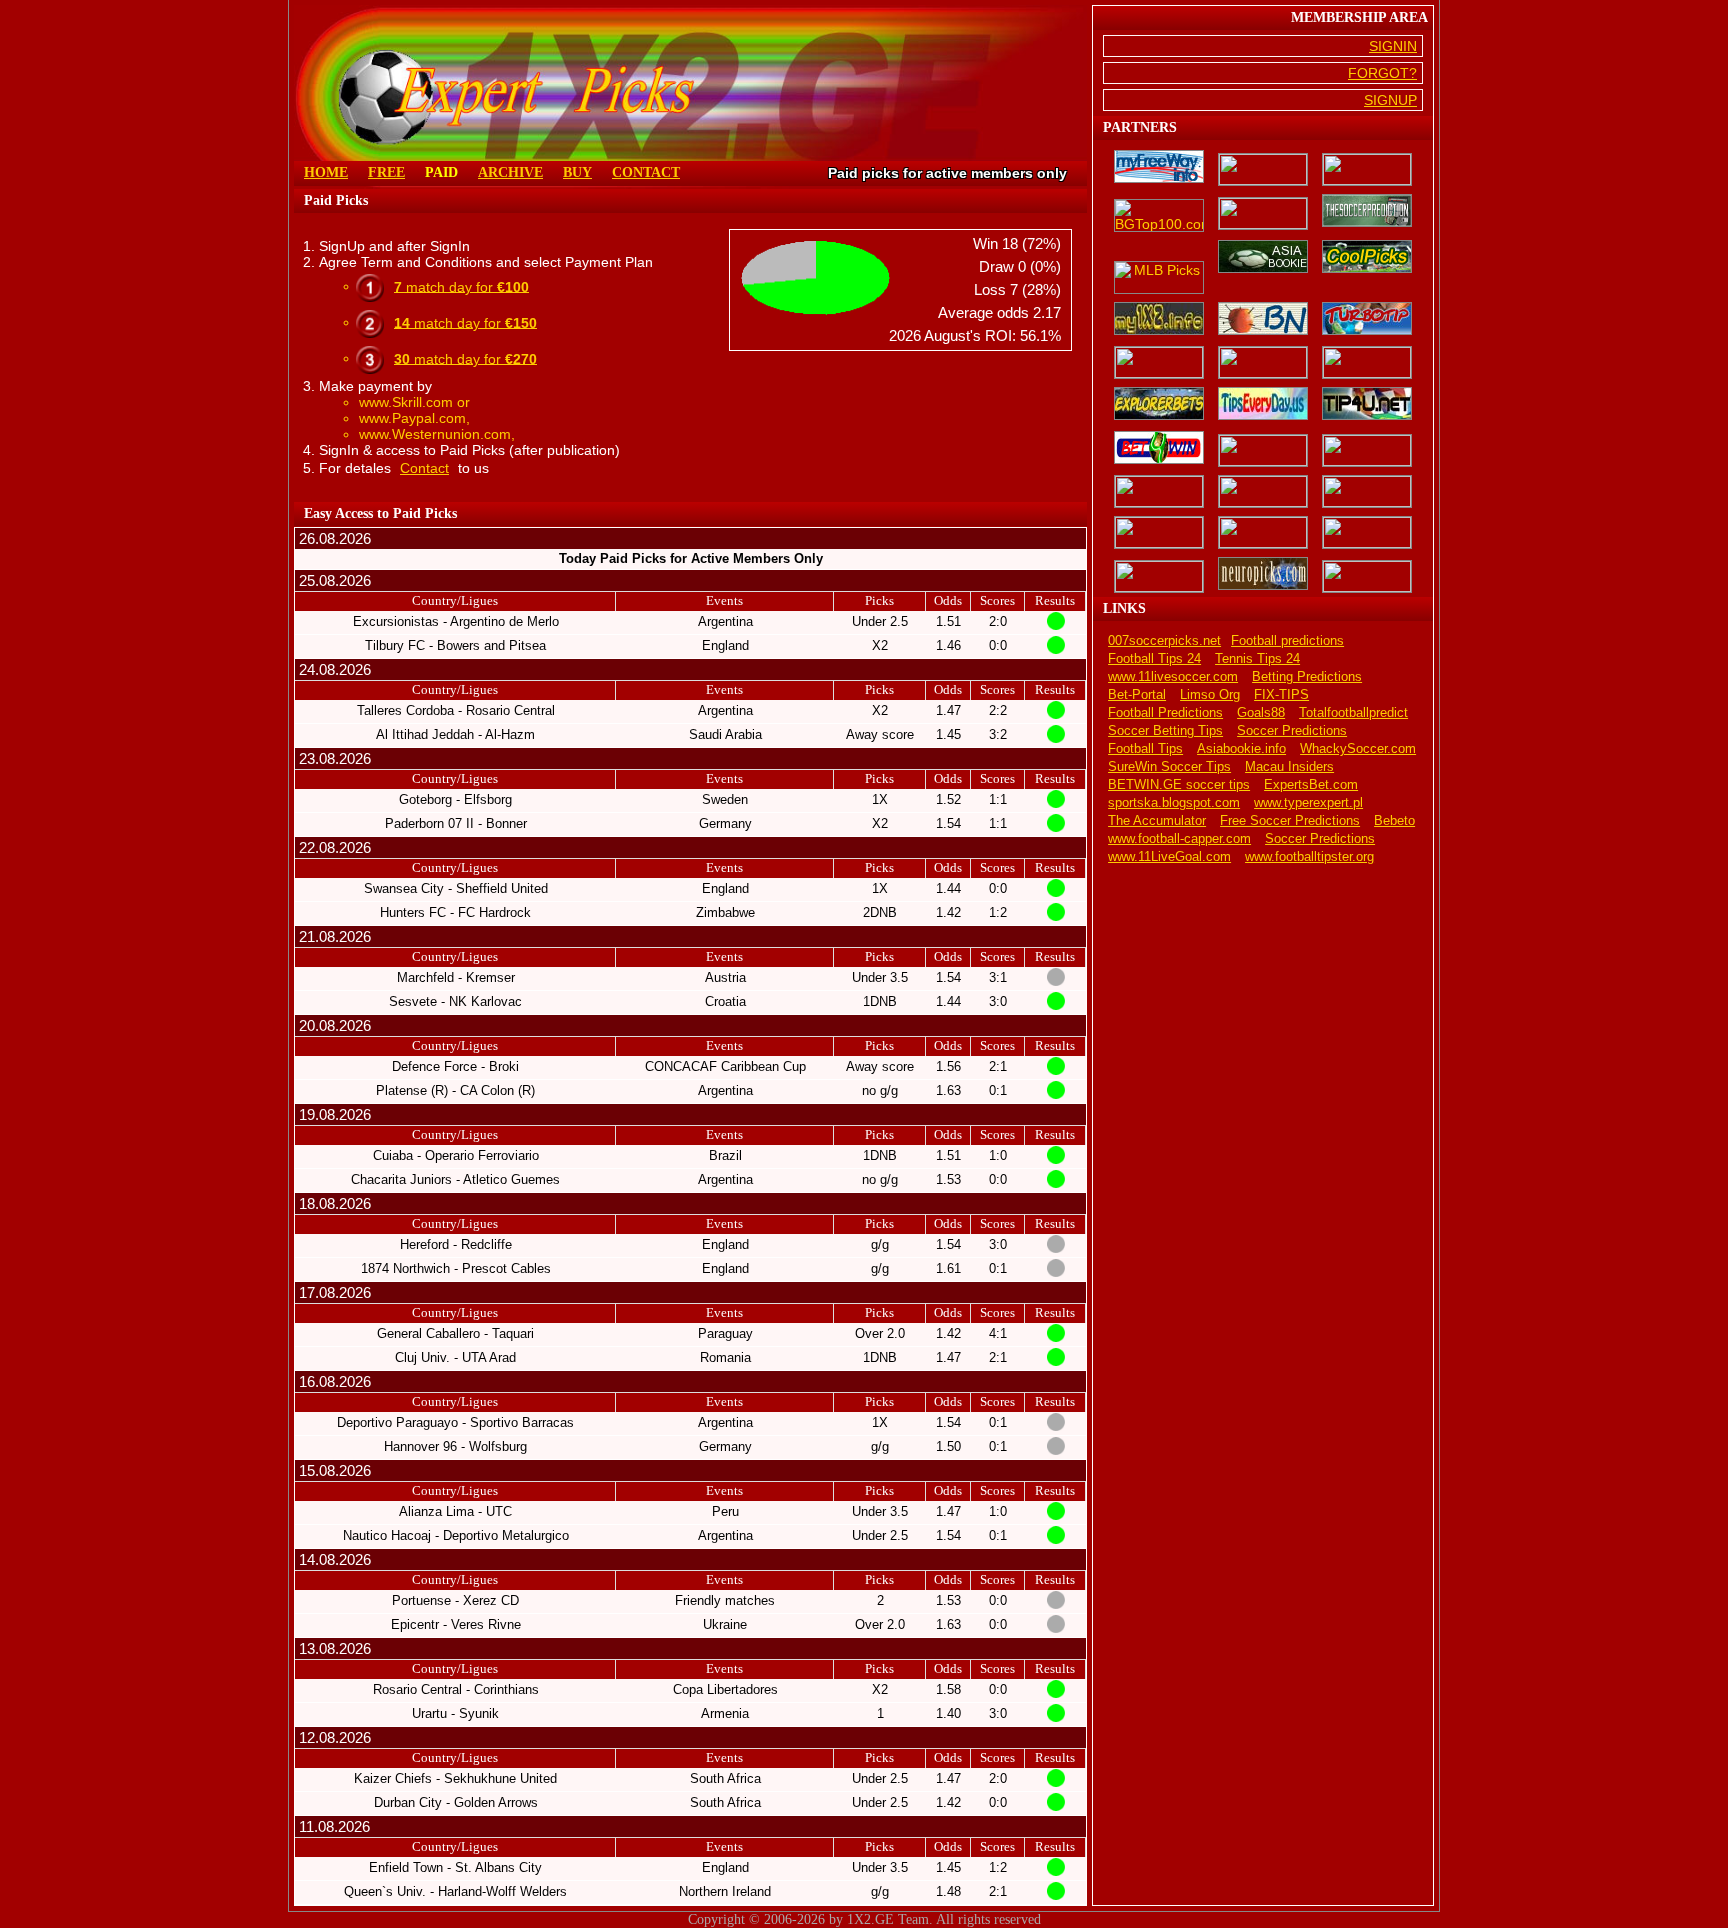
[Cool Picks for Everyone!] (1367, 258)
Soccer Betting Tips (1165, 731)
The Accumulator (1157, 821)
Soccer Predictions (1292, 731)
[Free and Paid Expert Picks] (1159, 362)
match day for (461, 286)
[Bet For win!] (1159, 449)
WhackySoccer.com (1358, 749)
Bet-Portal (1137, 695)
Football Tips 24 (1154, 659)
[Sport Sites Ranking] (1367, 169)
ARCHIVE (510, 172)
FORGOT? (1382, 73)
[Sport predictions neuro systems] (1263, 575)
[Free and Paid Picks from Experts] (1263, 362)
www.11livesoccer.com (1173, 677)
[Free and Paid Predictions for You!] (1159, 405)
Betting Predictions (1307, 677)
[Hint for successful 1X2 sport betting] (1159, 576)
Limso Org (1210, 695)
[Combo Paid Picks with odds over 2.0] (1159, 532)
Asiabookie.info (1241, 749)
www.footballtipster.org (1309, 857)
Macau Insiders (1289, 767)
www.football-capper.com (1179, 839)
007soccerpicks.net (1164, 641)
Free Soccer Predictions (1290, 821)
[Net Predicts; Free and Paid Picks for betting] (1367, 576)
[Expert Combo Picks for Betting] (1367, 532)
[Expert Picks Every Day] (1263, 320)
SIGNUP (1390, 100)
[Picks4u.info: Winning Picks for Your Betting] (1159, 491)
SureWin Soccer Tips (1169, 767)
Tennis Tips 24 (1257, 659)
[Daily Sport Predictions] (1263, 450)
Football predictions (1287, 641)
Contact (424, 468)
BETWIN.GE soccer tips (1179, 785)
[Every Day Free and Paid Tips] (1263, 405)
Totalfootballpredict (1353, 713)
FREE (386, 172)
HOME (326, 172)
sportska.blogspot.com (1174, 803)
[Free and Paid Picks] (1159, 320)
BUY (577, 172)
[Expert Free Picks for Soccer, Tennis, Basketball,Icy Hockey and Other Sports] (1263, 169)
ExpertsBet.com (1311, 785)
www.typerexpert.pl (1308, 803)
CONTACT (646, 172)
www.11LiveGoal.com (1169, 857)
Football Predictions (1165, 713)
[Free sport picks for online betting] (1159, 168)
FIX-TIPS (1281, 695)
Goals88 (1261, 713)
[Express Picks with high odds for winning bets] (1263, 532)
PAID (441, 172)
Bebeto (1394, 821)
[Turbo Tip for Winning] (1367, 320)
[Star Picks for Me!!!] (1263, 491)
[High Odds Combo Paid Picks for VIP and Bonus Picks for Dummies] (1367, 491)
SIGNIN (1393, 46)
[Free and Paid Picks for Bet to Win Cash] (1367, 362)
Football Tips (1145, 749)
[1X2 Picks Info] (1367, 450)
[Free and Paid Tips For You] (1367, 405)
